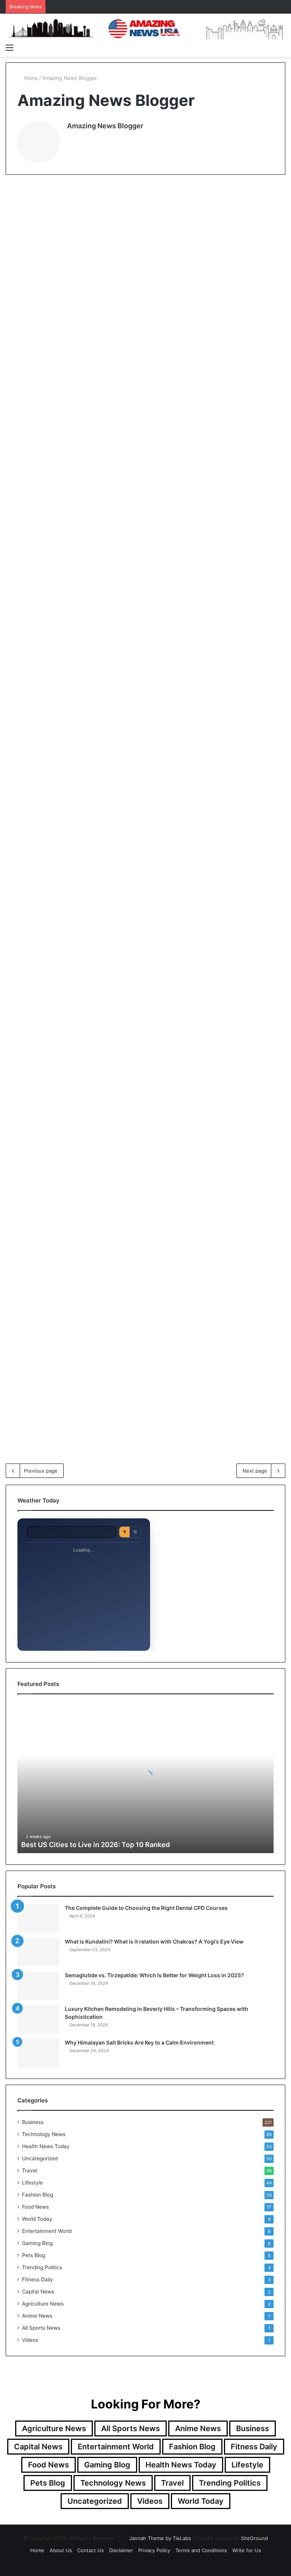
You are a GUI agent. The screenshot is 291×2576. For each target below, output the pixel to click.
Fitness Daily (38, 2279)
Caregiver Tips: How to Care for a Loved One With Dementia (140, 971)
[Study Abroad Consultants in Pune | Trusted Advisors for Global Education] (151, 329)
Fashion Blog (38, 2195)
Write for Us (247, 2550)
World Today (37, 2219)
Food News (35, 2207)
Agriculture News (43, 2304)
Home (30, 78)
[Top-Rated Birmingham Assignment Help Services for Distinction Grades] (50, 588)
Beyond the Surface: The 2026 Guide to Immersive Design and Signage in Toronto (150, 1257)
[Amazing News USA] (145, 28)
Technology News (35, 1203)
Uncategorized (40, 2158)
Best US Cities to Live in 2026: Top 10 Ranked (95, 1845)
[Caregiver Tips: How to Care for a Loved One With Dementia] (140, 1047)
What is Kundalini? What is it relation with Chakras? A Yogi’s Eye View (154, 1941)
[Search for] (282, 47)
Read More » (34, 405)
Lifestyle (32, 2183)
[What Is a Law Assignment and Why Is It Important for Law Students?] (50, 314)
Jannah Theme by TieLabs (160, 2538)
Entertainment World (47, 2231)
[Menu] (9, 47)
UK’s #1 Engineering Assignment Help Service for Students (146, 734)
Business (25, 198)
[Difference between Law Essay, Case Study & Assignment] (151, 573)
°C (135, 1532)
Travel (30, 2170)
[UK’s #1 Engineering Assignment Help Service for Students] (151, 810)
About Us (61, 2550)
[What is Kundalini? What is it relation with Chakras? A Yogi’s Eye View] (38, 1952)
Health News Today (126, 931)
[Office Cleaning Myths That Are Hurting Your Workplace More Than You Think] (241, 1090)
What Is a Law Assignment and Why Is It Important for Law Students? (50, 238)
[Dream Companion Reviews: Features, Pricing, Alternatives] (50, 1061)
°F (124, 1532)
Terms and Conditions (201, 2550)
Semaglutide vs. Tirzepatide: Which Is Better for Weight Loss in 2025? (154, 1975)
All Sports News (41, 2328)
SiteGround (254, 2538)
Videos (30, 2340)
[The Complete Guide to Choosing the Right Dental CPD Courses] (38, 1918)
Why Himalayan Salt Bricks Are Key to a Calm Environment (139, 2042)
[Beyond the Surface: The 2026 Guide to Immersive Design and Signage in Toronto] (151, 1348)
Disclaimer (121, 2550)
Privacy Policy (154, 2550)
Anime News (37, 2316)
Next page (255, 1471)
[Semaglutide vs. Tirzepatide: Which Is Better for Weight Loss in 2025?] (38, 1986)
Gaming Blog (37, 2243)
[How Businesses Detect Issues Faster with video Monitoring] (50, 1333)
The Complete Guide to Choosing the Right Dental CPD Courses (146, 1908)
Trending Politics (42, 2267)
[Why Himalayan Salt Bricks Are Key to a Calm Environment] (38, 2053)
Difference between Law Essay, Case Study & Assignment (148, 497)
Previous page (41, 1471)
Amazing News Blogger (105, 126)
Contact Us (91, 2550)
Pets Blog (34, 2255)
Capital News (38, 2292)
